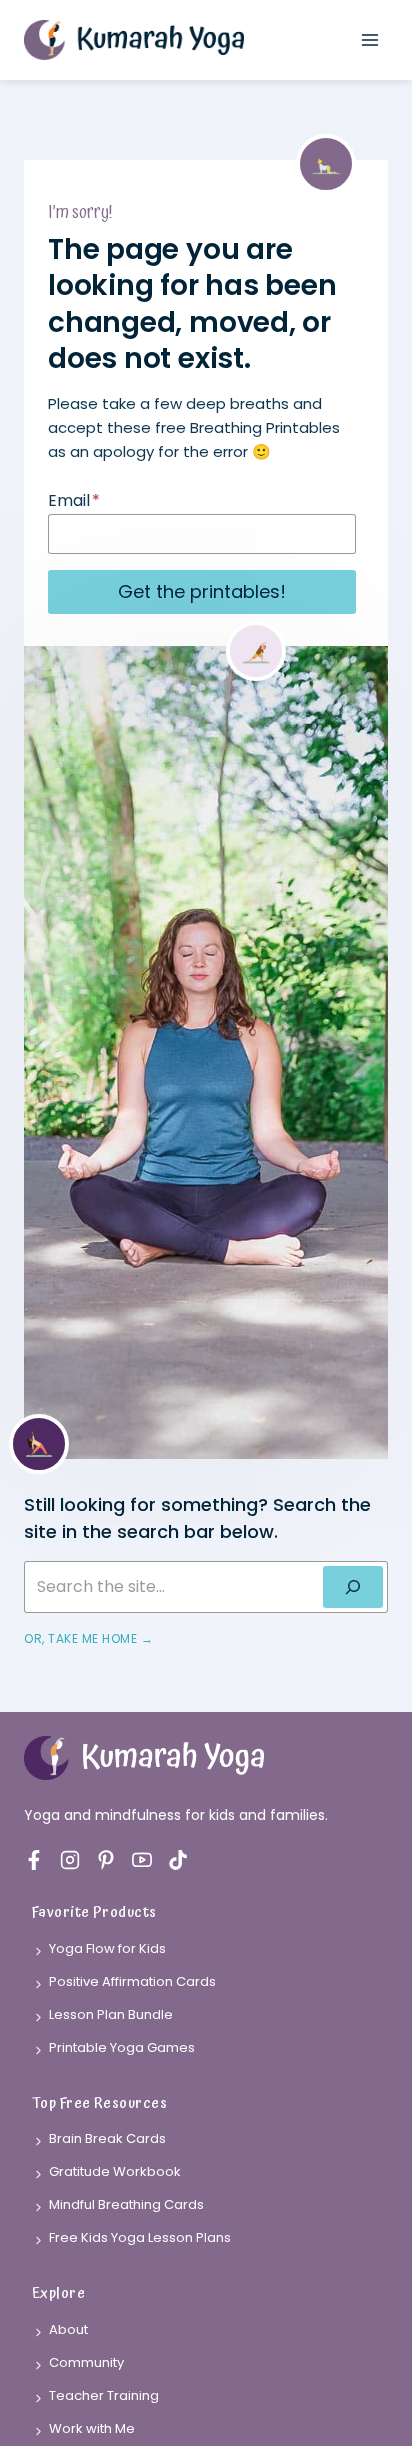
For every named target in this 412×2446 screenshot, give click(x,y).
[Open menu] (369, 39)
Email (74, 500)
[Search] (353, 1587)
